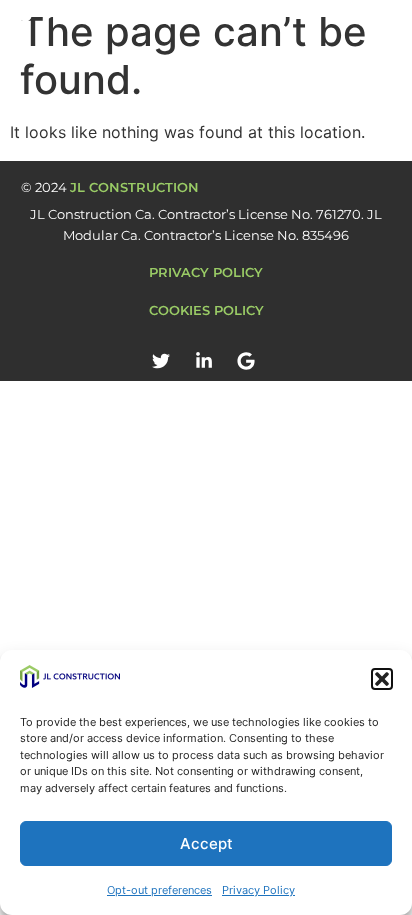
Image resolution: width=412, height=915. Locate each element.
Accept (206, 843)
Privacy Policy (258, 890)
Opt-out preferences (159, 890)
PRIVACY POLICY (206, 272)
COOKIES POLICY (206, 310)
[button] (382, 679)
